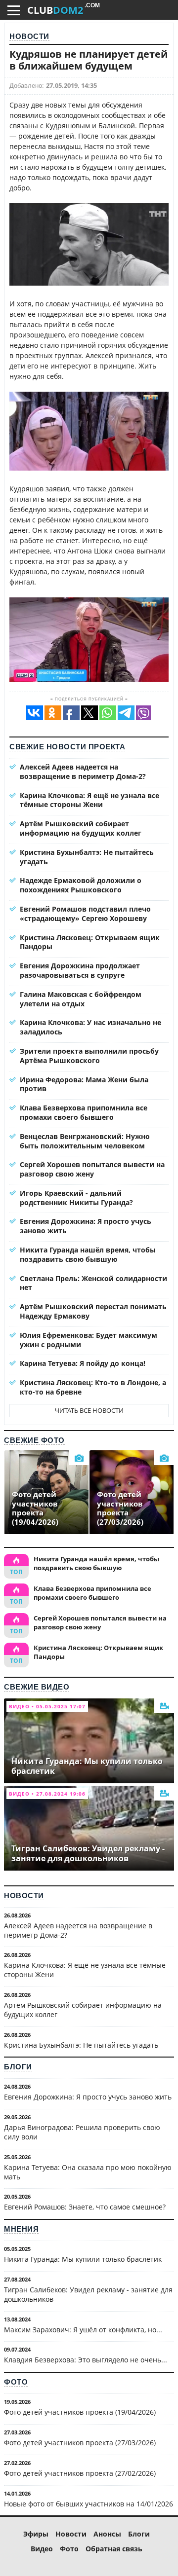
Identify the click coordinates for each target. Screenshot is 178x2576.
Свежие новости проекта (67, 747)
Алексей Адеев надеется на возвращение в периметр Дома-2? (83, 772)
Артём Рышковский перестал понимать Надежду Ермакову (93, 1311)
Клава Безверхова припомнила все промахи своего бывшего (84, 1112)
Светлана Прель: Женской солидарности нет (93, 1283)
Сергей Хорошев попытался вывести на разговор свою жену (92, 1169)
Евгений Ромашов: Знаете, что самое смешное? (85, 2207)
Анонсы (107, 2534)
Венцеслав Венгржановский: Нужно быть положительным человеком (85, 1141)
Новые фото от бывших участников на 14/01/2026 (89, 2504)
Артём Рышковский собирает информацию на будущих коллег (81, 828)
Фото (16, 2382)
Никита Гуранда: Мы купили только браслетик (83, 2259)
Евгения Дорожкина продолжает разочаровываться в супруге (80, 970)
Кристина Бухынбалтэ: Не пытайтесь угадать (87, 857)
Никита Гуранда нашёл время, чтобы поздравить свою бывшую (88, 1254)
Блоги (18, 2067)
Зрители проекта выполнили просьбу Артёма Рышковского (89, 1056)
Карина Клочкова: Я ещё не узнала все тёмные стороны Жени (89, 800)
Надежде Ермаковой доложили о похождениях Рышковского (81, 885)
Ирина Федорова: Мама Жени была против (84, 1084)
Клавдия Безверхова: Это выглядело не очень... (86, 2360)
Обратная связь (114, 2549)
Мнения (21, 2229)
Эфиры (36, 2534)
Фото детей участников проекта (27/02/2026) (80, 2473)
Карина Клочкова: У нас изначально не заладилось (90, 1027)
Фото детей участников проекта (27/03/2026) (80, 2443)
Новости (29, 36)
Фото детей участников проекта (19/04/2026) (80, 2412)
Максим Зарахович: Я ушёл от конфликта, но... (83, 2330)
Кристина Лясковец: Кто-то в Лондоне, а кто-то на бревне (93, 1387)
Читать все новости (89, 1410)
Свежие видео (37, 1687)
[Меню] (14, 10)
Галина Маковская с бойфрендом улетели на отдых (81, 999)
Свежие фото (34, 1440)
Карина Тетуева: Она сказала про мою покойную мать (88, 2172)
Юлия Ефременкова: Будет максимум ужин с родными (89, 1340)
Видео (42, 2549)
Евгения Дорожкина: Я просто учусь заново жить (86, 1226)
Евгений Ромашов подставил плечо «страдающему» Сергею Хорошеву (85, 914)
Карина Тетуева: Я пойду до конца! (83, 1363)
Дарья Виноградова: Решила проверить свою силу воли (82, 2132)
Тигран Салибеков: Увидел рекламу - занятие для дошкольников (88, 2294)
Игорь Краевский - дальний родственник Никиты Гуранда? (76, 1198)
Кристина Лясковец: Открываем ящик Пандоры (90, 942)
